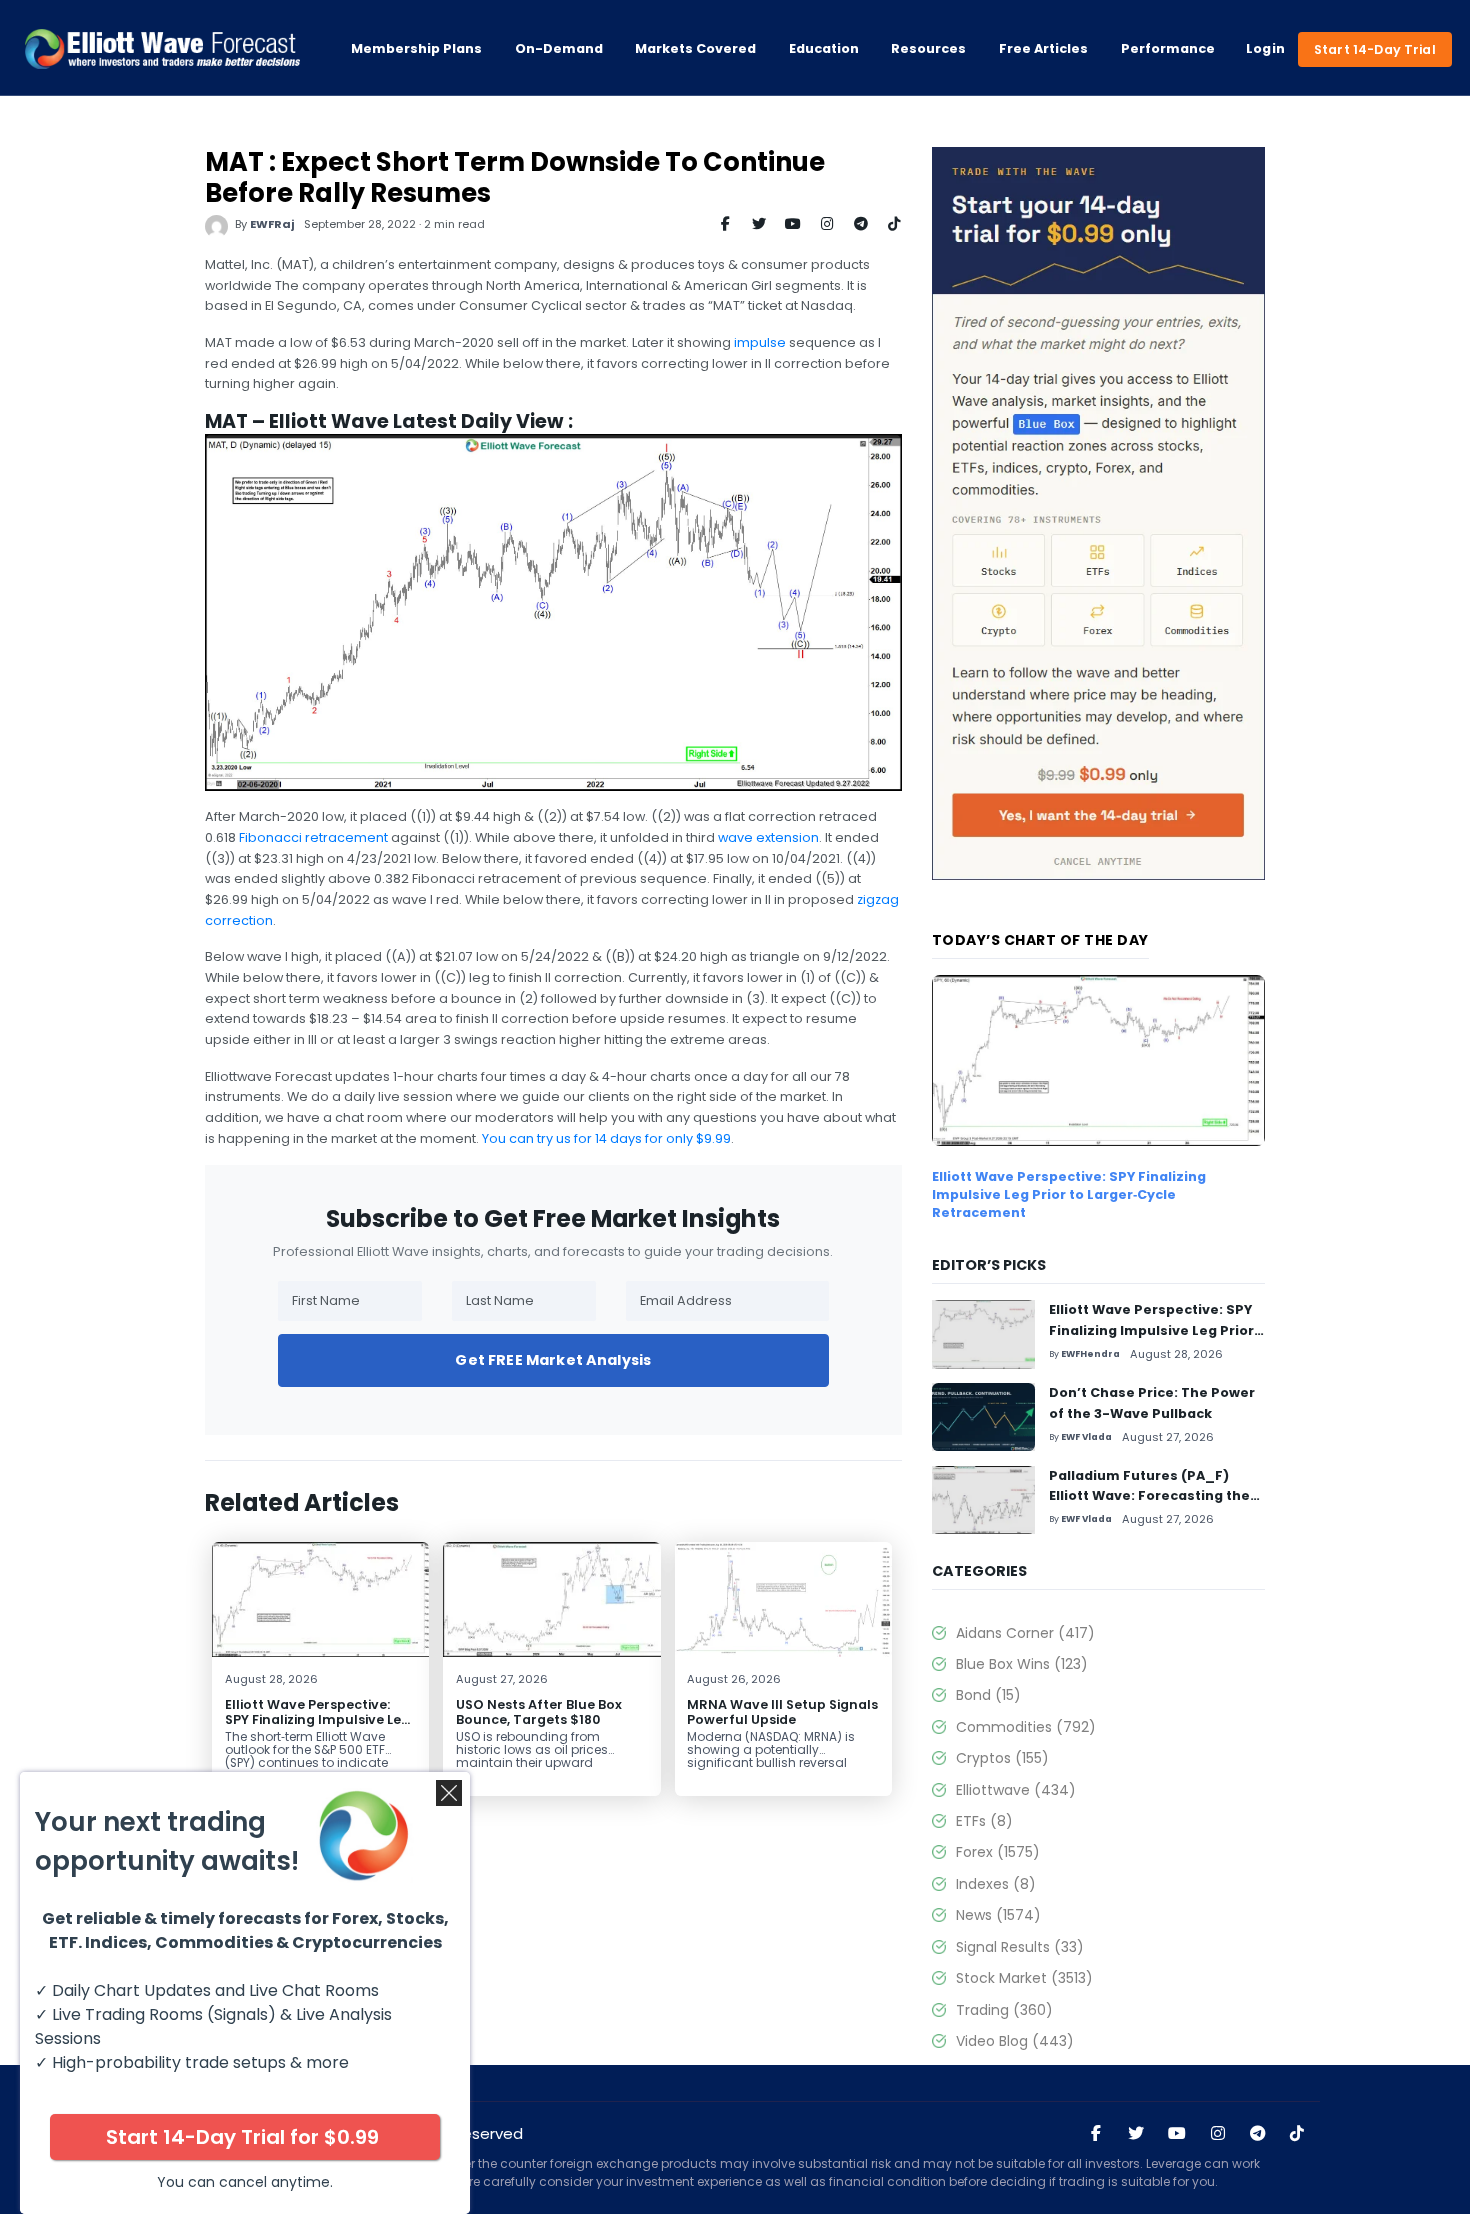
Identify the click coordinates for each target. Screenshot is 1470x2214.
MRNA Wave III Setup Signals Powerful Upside (782, 1712)
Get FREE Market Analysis (553, 1360)
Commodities (1026, 1727)
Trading (1004, 2010)
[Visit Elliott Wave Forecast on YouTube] (1177, 2134)
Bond (988, 1695)
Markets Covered (695, 49)
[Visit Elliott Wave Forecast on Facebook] (1096, 2134)
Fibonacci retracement (313, 837)
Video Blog (1015, 2041)
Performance (1168, 49)
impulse (760, 342)
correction (239, 920)
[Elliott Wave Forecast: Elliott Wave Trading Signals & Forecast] (162, 49)
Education (824, 49)
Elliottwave (1016, 1790)
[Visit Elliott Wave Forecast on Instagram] (1218, 2134)
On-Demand (559, 49)
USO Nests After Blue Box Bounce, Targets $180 (539, 1712)
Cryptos (1002, 1758)
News (998, 1915)
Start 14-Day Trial (1375, 49)
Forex (998, 1852)
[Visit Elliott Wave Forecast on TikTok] (1297, 2134)
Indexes (996, 1884)
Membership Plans (416, 49)
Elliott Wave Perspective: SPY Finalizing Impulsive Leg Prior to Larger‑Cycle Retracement (317, 1727)
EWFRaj (272, 224)
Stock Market (1024, 1978)
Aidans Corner (1025, 1633)
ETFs (984, 1821)
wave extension (768, 837)
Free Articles (1043, 49)
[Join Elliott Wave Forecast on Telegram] (1257, 2134)
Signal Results (1020, 1947)
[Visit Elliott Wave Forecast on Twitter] (1136, 2134)
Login (1266, 49)
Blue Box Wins (1022, 1664)
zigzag (878, 899)
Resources (928, 49)
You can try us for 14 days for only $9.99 (606, 1138)
